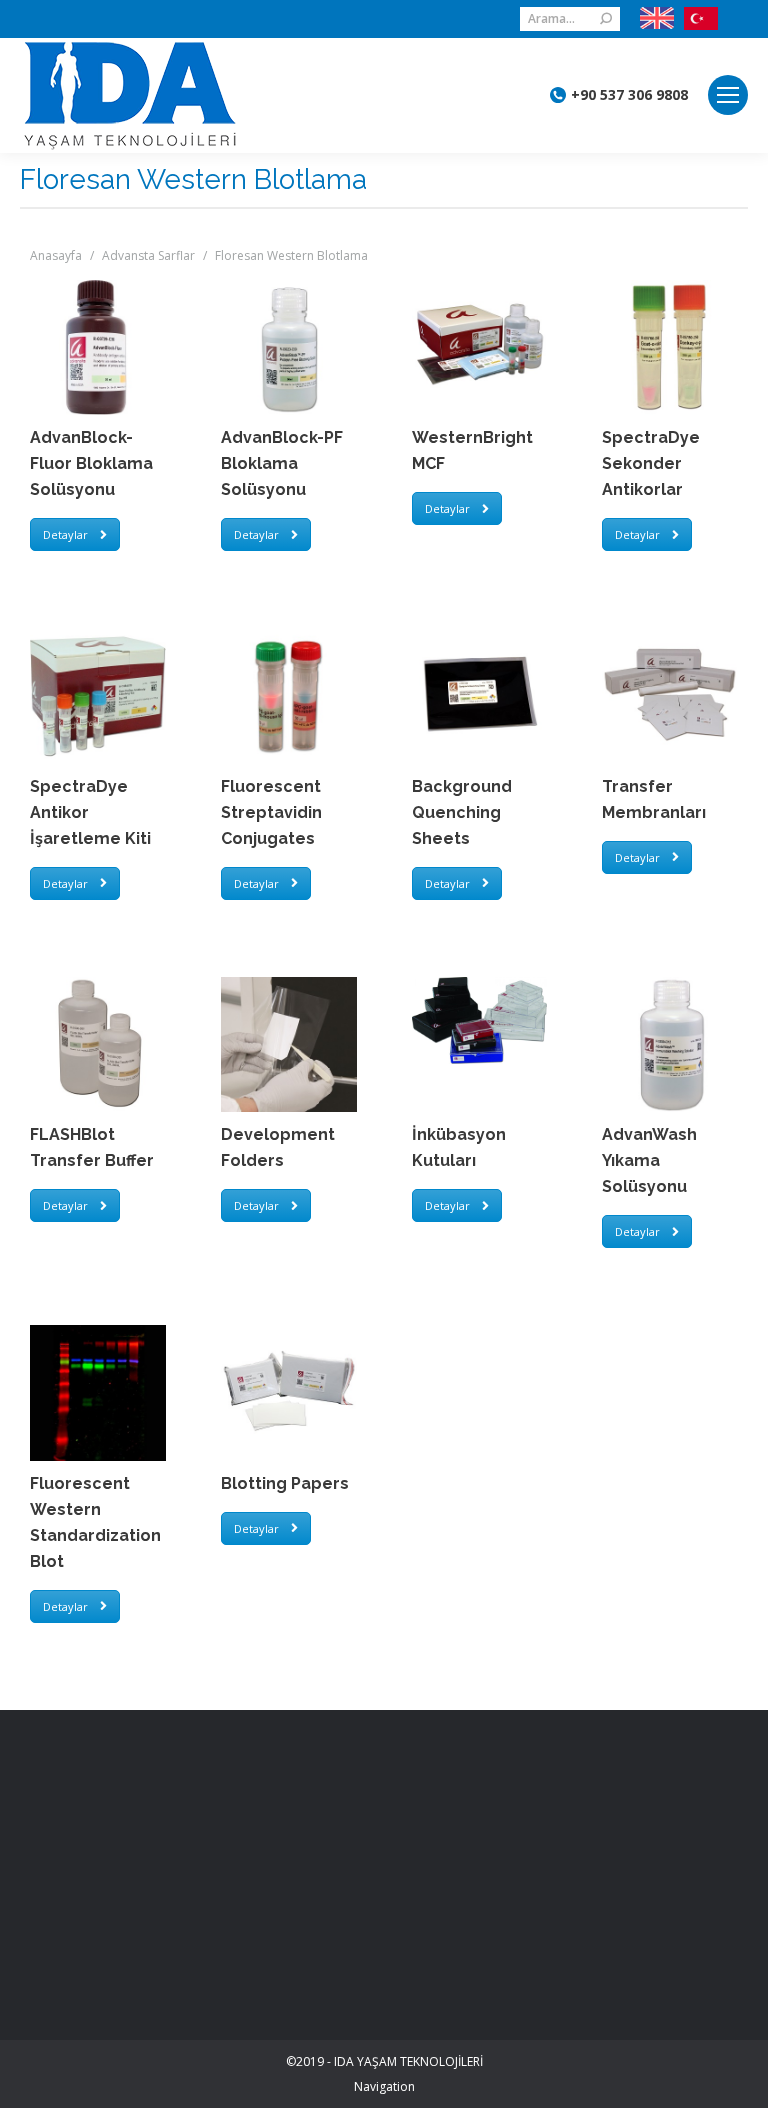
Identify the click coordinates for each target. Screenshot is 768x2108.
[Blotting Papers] (289, 1393)
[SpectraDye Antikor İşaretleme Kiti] (98, 696)
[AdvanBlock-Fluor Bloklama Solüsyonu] (98, 348)
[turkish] (696, 19)
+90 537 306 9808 (629, 95)
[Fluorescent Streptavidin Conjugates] (289, 696)
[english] (657, 18)
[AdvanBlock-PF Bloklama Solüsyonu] (289, 348)
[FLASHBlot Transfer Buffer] (98, 1045)
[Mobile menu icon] (728, 95)
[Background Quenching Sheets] (480, 696)
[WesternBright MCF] (480, 348)
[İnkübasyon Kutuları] (480, 1021)
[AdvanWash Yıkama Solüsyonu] (670, 1045)
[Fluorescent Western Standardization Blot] (98, 1393)
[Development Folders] (289, 1045)
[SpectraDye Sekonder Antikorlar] (670, 348)
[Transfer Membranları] (670, 696)
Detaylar (65, 534)
